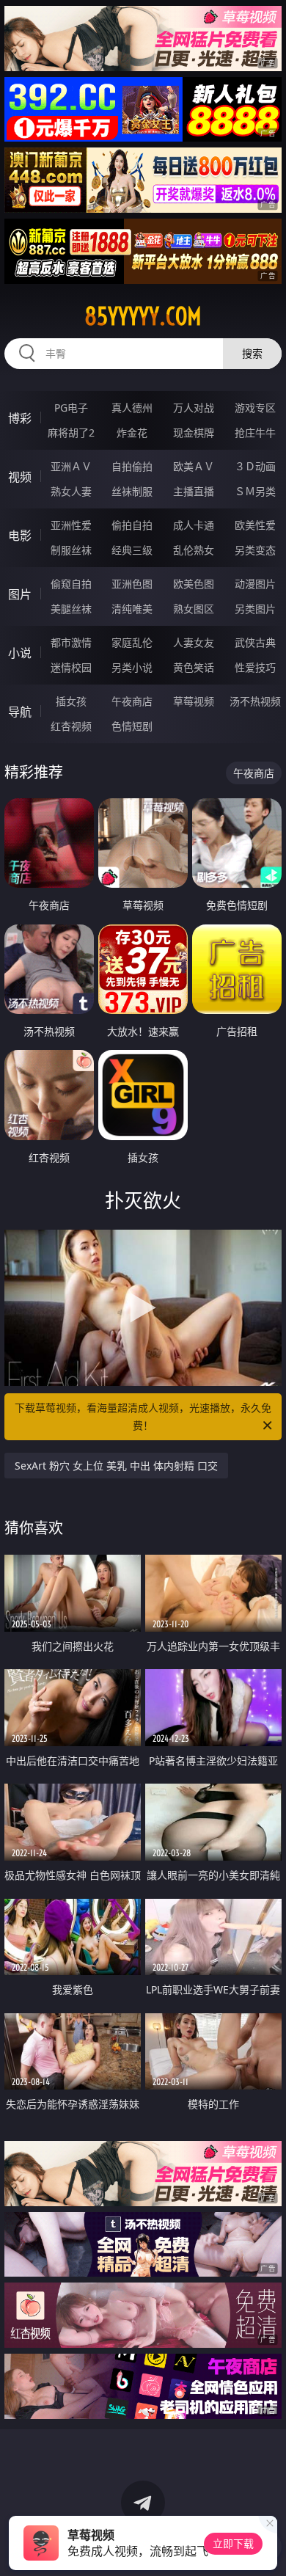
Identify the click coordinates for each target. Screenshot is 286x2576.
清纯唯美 (132, 609)
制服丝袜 (71, 550)
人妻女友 (194, 642)
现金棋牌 (194, 433)
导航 (20, 712)
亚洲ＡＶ (71, 466)
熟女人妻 (71, 491)
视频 (20, 477)
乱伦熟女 (194, 550)
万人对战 (194, 408)
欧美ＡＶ (194, 466)
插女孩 (71, 701)
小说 (20, 653)
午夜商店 (132, 701)
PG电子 (71, 408)
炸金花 (132, 433)
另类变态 (255, 550)
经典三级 (132, 550)
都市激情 (71, 642)
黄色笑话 (194, 667)
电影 (20, 536)
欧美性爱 (255, 525)
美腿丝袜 (71, 609)
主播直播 (194, 491)
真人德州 (132, 408)
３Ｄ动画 (255, 466)
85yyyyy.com (143, 316)
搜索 (252, 353)
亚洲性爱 (71, 525)
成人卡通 (194, 525)
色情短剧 (132, 726)
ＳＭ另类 (255, 491)
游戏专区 (255, 408)
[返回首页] (267, 2547)
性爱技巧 (255, 667)
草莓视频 (194, 701)
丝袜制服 (132, 491)
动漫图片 (255, 584)
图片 (20, 594)
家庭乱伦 (132, 642)
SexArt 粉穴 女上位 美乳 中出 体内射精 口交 (116, 1466)
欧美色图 (194, 584)
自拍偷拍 (132, 466)
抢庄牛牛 (255, 433)
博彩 (20, 418)
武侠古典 (255, 642)
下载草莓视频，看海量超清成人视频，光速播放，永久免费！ (143, 1416)
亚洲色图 (132, 584)
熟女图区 (194, 609)
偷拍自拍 (132, 525)
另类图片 (255, 609)
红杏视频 (71, 726)
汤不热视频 (255, 701)
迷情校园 (71, 667)
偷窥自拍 (71, 584)
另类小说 (132, 667)
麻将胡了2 (71, 433)
